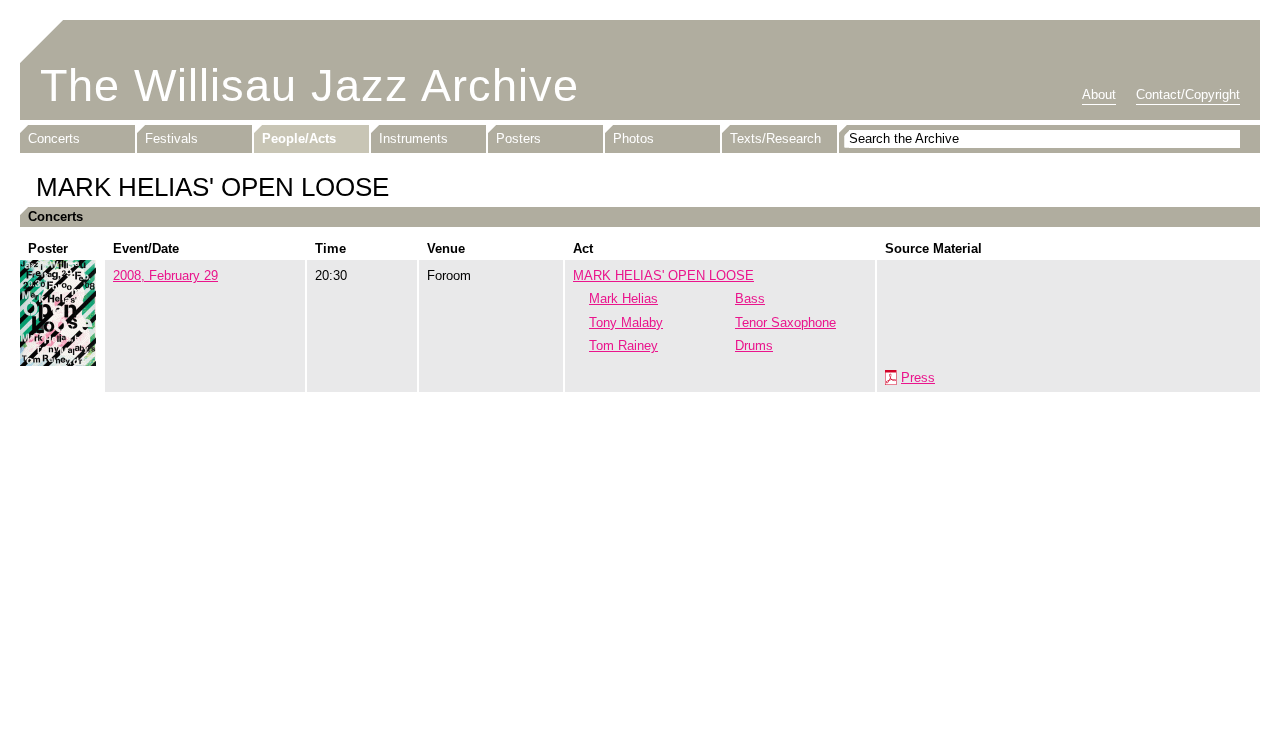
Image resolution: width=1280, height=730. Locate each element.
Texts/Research (775, 138)
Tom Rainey (623, 345)
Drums (754, 345)
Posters (518, 138)
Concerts (54, 138)
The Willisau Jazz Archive (309, 85)
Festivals (171, 138)
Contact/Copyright (1188, 94)
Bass (750, 298)
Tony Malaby (626, 322)
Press (918, 377)
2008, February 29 (165, 275)
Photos (633, 138)
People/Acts (299, 138)
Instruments (413, 138)
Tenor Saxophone (785, 322)
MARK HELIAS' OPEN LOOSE (663, 275)
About (1099, 94)
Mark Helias (623, 298)
